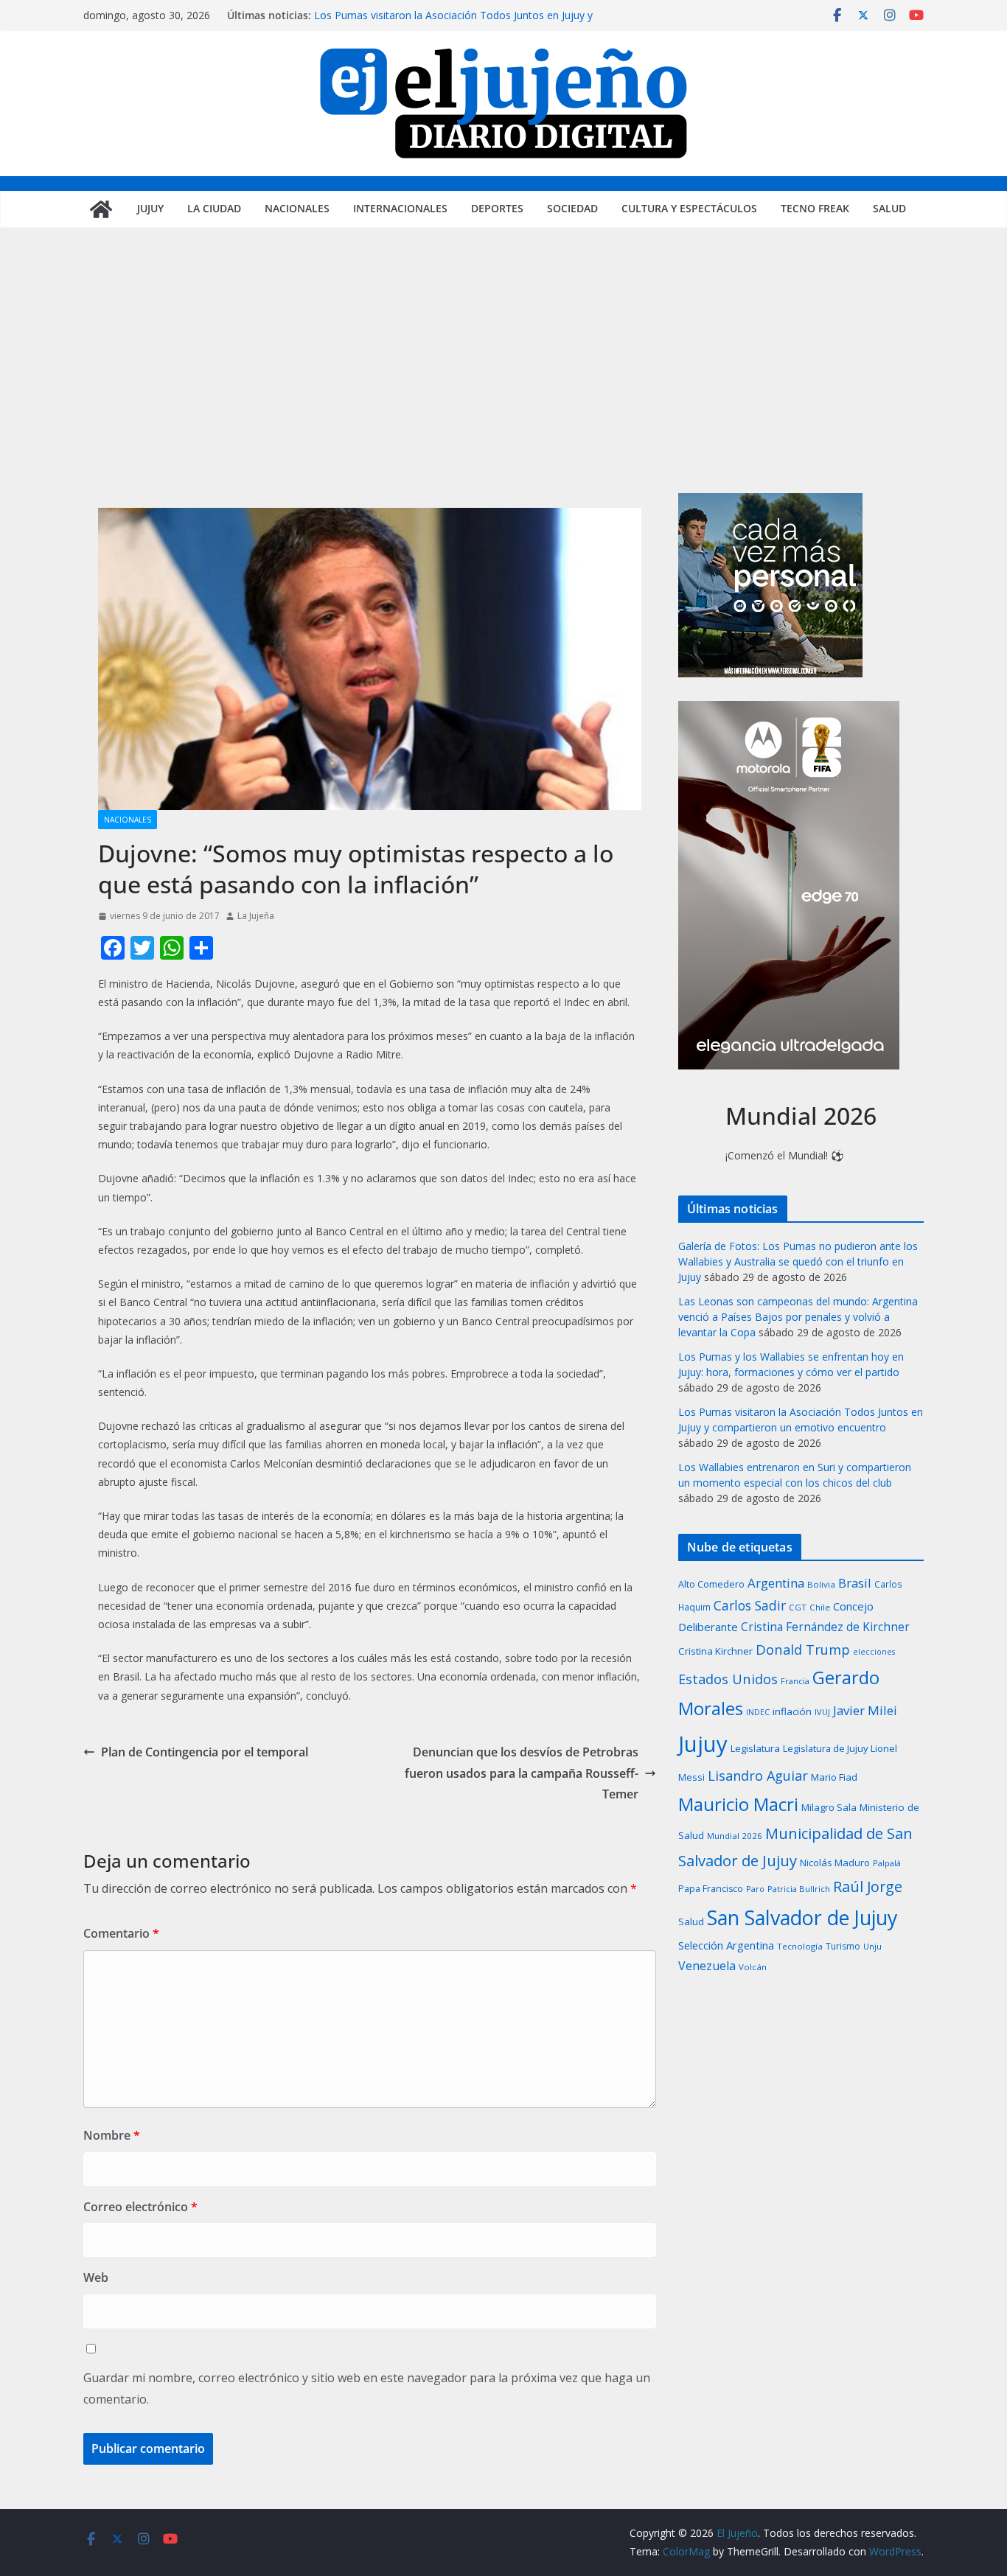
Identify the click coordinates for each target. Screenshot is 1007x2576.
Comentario (121, 1933)
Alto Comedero (711, 1584)
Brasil (855, 1583)
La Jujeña (256, 916)
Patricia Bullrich (799, 1889)
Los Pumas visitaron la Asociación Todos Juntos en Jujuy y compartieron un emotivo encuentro (453, 22)
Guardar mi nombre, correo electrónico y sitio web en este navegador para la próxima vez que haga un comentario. (367, 2388)
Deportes (497, 208)
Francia (795, 1681)
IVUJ (822, 1712)
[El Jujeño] (101, 209)
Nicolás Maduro (835, 1863)
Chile (820, 1607)
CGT (798, 1607)
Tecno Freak (815, 208)
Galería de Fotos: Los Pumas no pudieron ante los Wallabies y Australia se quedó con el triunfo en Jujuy (798, 1261)
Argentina (776, 1583)
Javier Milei (865, 1710)
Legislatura (755, 1748)
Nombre (112, 2135)
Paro (755, 1889)
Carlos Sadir (750, 1605)
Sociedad (572, 208)
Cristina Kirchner (715, 1651)
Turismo (843, 1946)
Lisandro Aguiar (758, 1776)
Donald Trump (803, 1649)
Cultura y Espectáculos (689, 208)
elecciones (874, 1652)
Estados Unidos (728, 1679)
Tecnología (800, 1946)
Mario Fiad (834, 1777)
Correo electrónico (140, 2207)
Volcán (753, 1967)
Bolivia (821, 1584)
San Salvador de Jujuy (802, 1917)
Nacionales (297, 208)
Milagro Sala (829, 1807)
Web (96, 2277)
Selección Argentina (726, 1945)
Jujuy (150, 208)
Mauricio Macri (738, 1804)
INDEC (758, 1712)
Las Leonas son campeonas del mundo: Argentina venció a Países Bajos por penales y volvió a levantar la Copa (798, 1317)
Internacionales (400, 208)
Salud (889, 208)
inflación (792, 1711)
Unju (872, 1946)
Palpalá (887, 1863)
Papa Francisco (711, 1889)
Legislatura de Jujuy (825, 1748)
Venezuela (707, 1966)
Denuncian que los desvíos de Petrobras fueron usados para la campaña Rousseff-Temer (522, 1773)
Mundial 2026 (735, 1836)
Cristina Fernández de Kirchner (825, 1627)
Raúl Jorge (868, 1886)
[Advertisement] (503, 383)
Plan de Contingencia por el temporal (205, 1752)
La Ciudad (214, 208)
